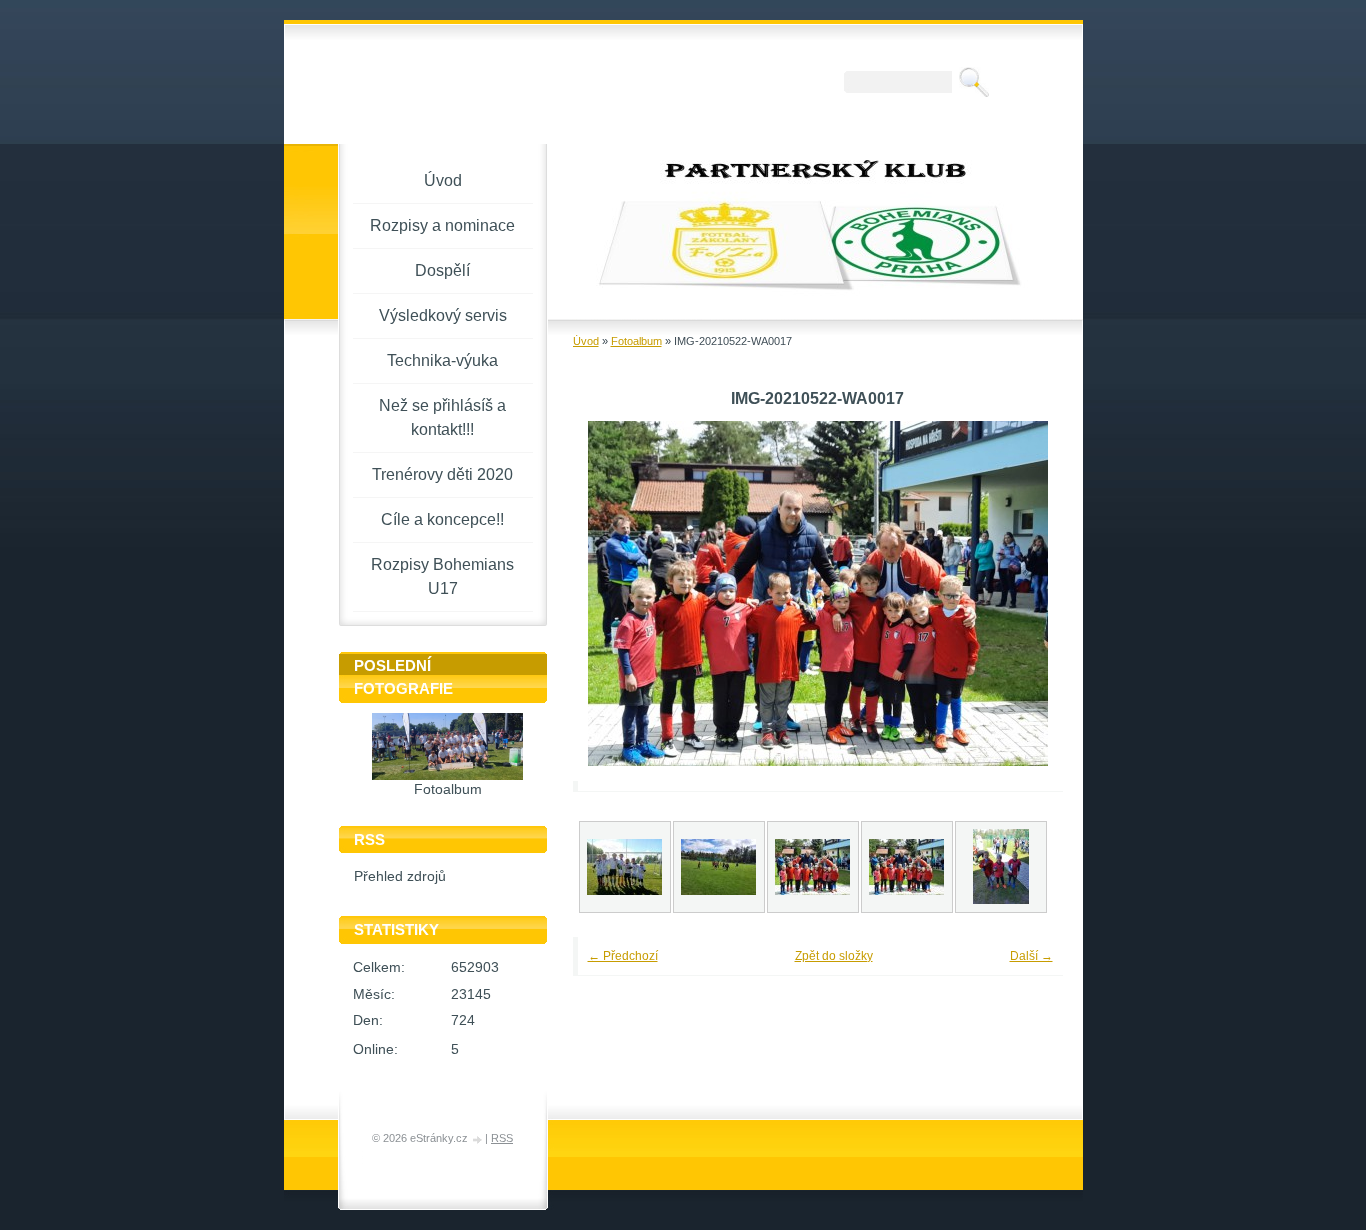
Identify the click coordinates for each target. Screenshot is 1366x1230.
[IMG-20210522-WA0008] (625, 867)
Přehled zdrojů (400, 876)
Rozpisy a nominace (442, 225)
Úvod (586, 341)
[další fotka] (1020, 593)
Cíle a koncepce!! (442, 519)
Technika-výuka (442, 360)
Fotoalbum (636, 341)
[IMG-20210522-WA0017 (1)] (907, 867)
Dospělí (442, 270)
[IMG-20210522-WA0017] (813, 867)
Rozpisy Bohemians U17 (442, 576)
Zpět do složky (834, 956)
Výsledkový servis (443, 315)
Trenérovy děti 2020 (442, 474)
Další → (1031, 956)
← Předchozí (623, 956)
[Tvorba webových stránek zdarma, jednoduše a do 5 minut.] (478, 1139)
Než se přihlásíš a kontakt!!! (442, 417)
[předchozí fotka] (615, 593)
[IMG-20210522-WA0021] (719, 867)
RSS (502, 1138)
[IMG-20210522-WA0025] (1001, 867)
